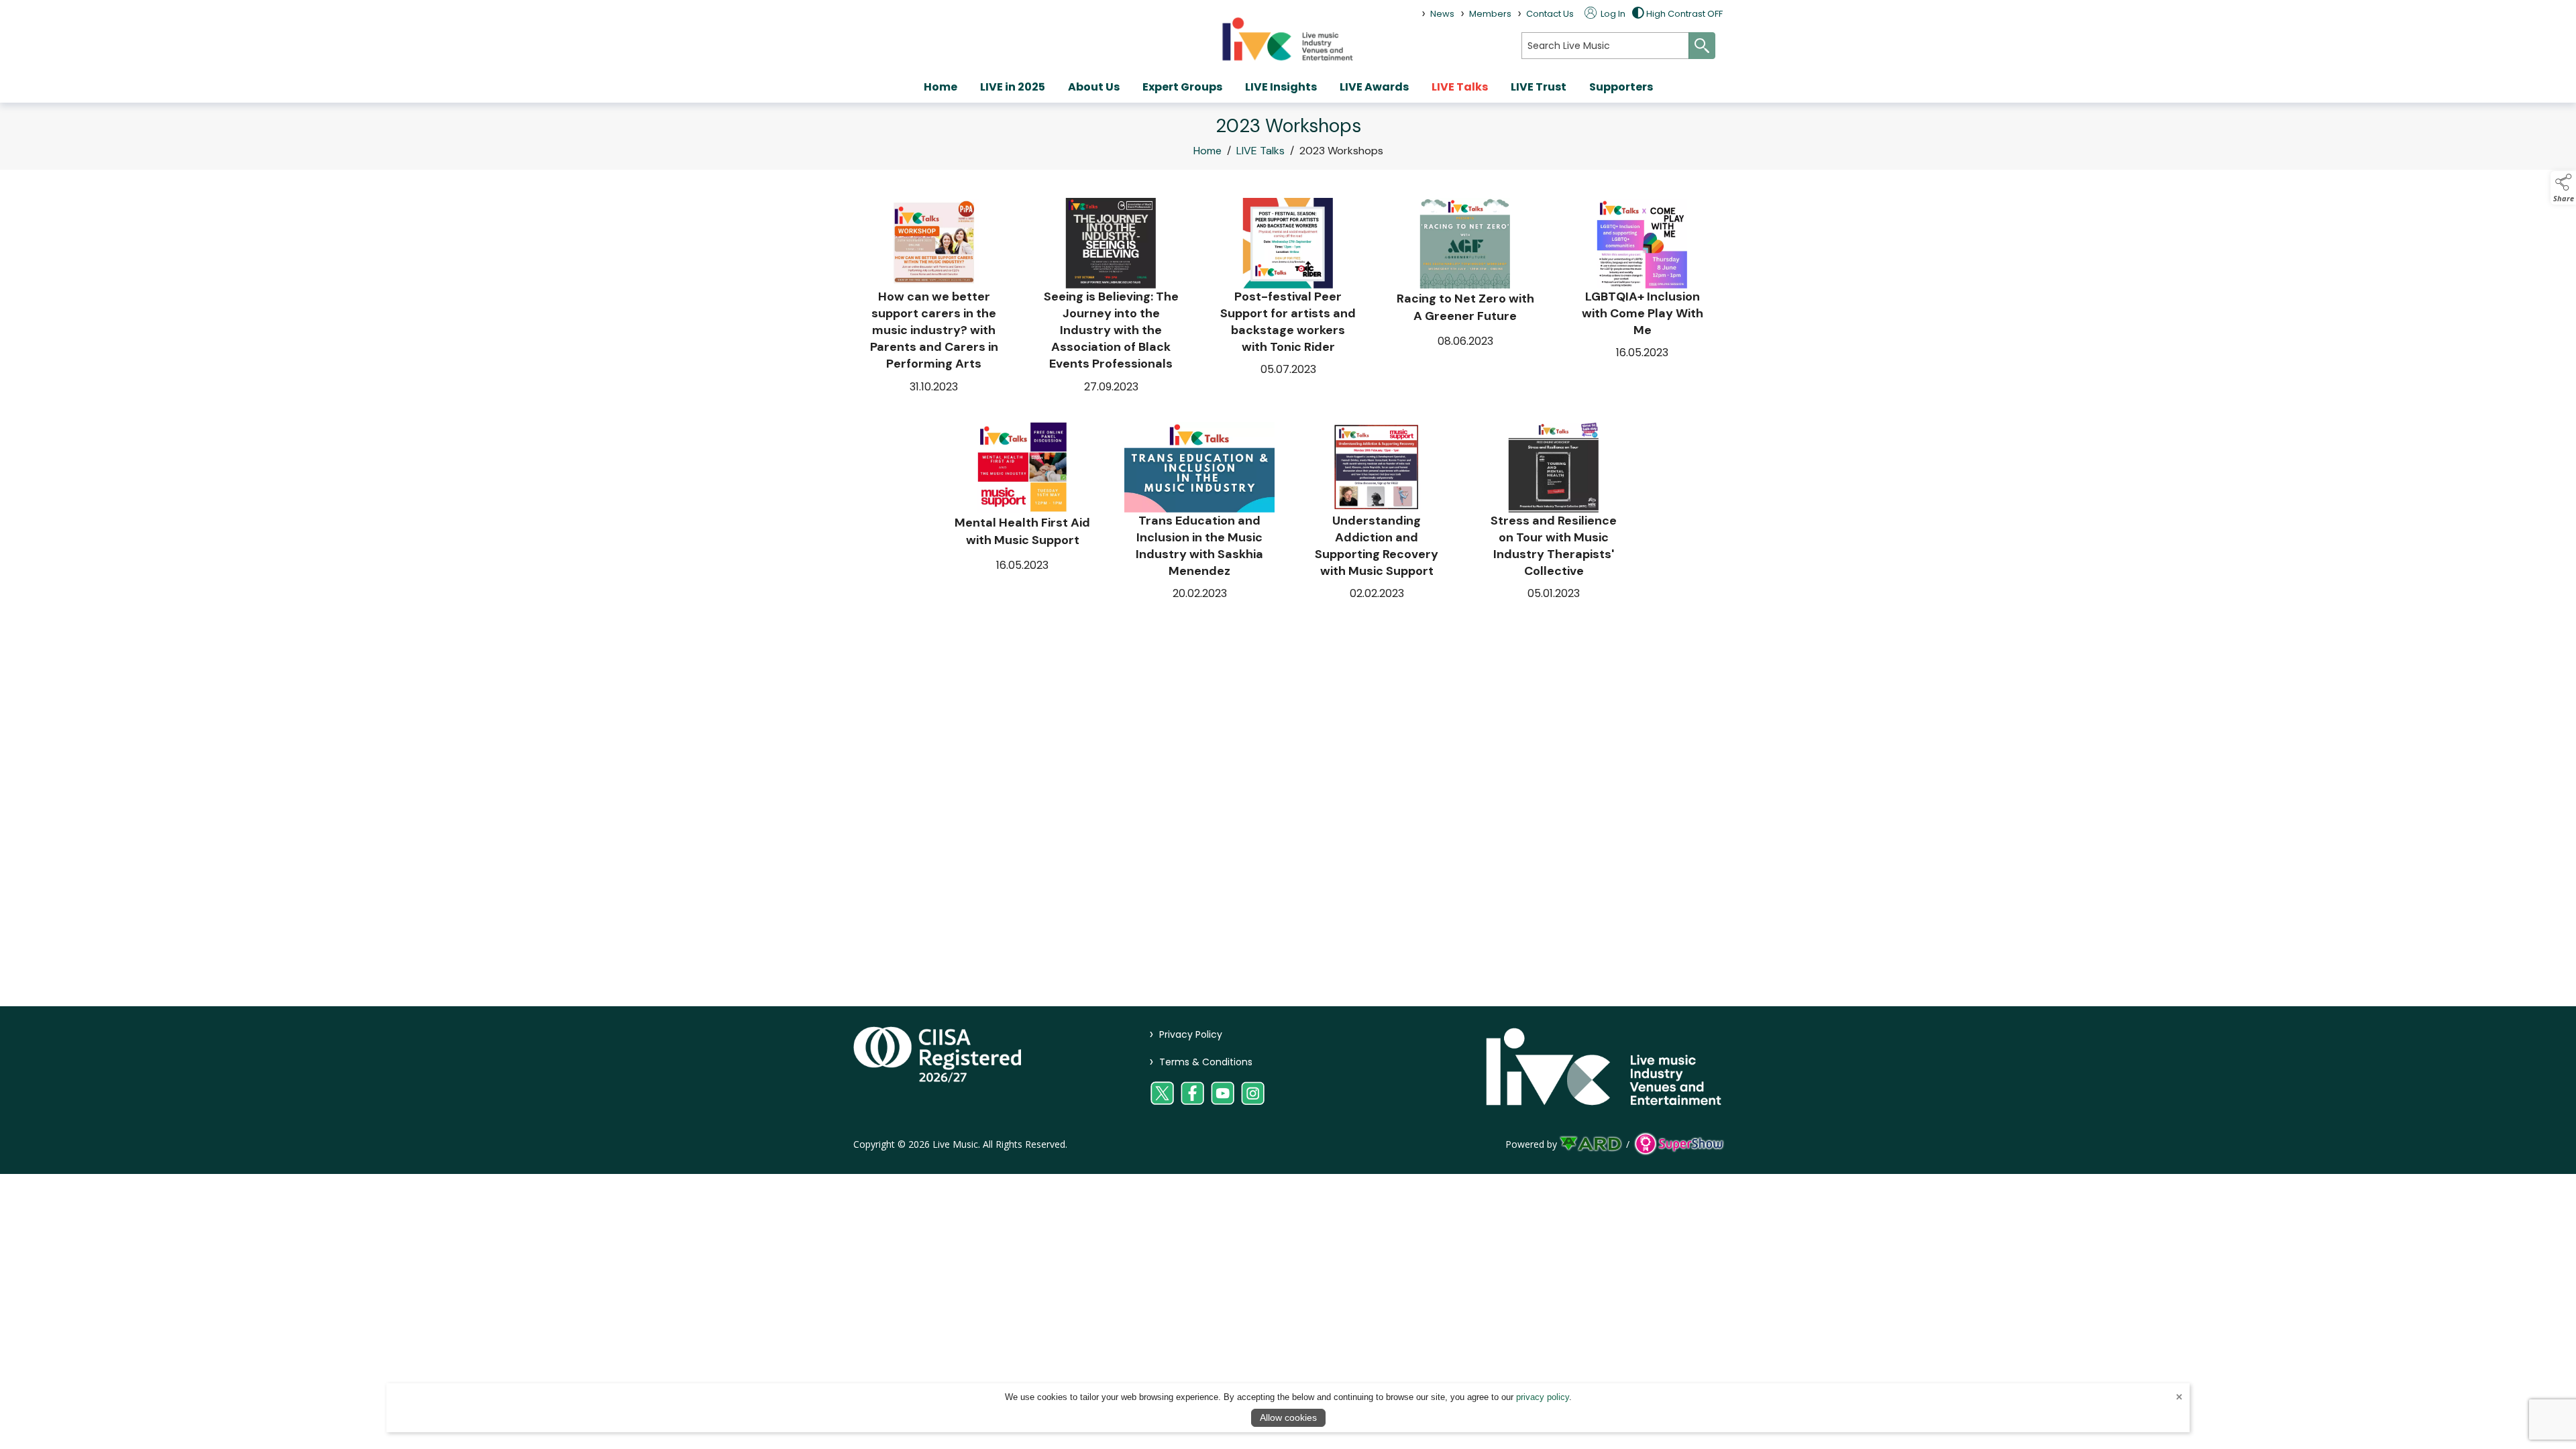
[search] (1605, 46)
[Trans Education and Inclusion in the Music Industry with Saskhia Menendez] (1199, 512)
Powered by (1531, 1144)
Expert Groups (1182, 87)
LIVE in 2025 (1013, 87)
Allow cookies (1288, 1417)
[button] (2563, 188)
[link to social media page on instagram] (1253, 1093)
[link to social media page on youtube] (1223, 1093)
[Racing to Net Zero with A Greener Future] (1465, 297)
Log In (1612, 14)
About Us (1094, 87)
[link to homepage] (1288, 39)
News (1442, 14)
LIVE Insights (1281, 87)
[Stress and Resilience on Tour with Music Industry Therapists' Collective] (1554, 512)
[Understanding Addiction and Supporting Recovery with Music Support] (1377, 512)
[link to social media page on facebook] (1192, 1093)
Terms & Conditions (1201, 1062)
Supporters (1621, 87)
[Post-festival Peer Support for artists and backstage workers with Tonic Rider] (1288, 297)
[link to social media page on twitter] (1162, 1093)
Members (1490, 14)
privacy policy (1543, 1397)
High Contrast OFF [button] (1684, 14)
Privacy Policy (1186, 1034)
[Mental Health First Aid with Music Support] (1022, 512)
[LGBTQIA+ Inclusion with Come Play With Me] (1642, 297)
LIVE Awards (1374, 87)
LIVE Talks (1460, 87)
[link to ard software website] (1592, 1144)
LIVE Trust (1539, 87)
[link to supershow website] (1679, 1144)
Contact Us (1550, 14)
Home (941, 87)
